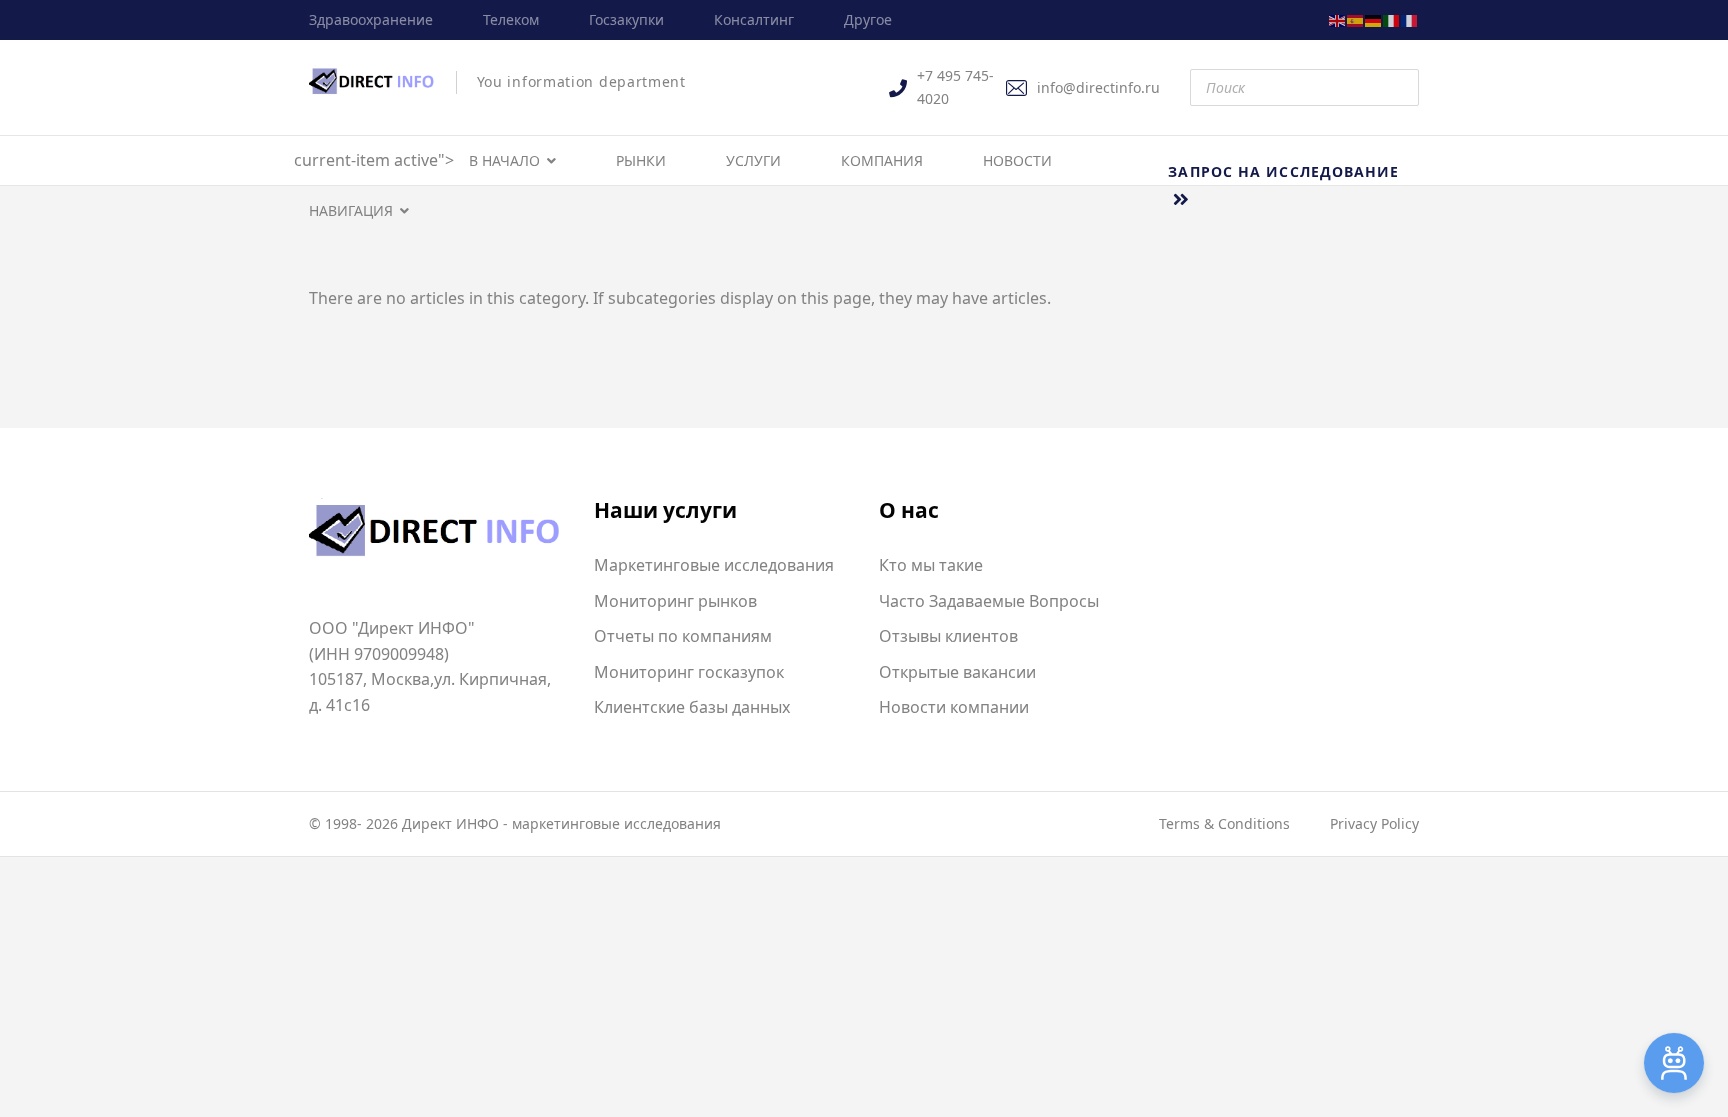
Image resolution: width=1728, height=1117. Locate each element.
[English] (1338, 19)
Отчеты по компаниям (683, 636)
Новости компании (954, 707)
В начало (504, 160)
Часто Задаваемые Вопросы (989, 601)
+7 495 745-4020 (955, 86)
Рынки (641, 160)
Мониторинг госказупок (689, 672)
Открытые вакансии (957, 672)
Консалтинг (754, 19)
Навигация (351, 210)
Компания (882, 160)
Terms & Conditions (1224, 823)
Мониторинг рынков (675, 601)
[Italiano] (1392, 19)
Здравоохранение (371, 19)
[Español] (1356, 19)
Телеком (511, 19)
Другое (868, 19)
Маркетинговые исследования (714, 565)
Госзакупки (626, 19)
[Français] (1410, 19)
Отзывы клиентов (948, 636)
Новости (1017, 160)
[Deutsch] (1374, 19)
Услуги (753, 160)
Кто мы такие (931, 565)
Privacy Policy (1374, 823)
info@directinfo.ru (1098, 87)
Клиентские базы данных (692, 707)
